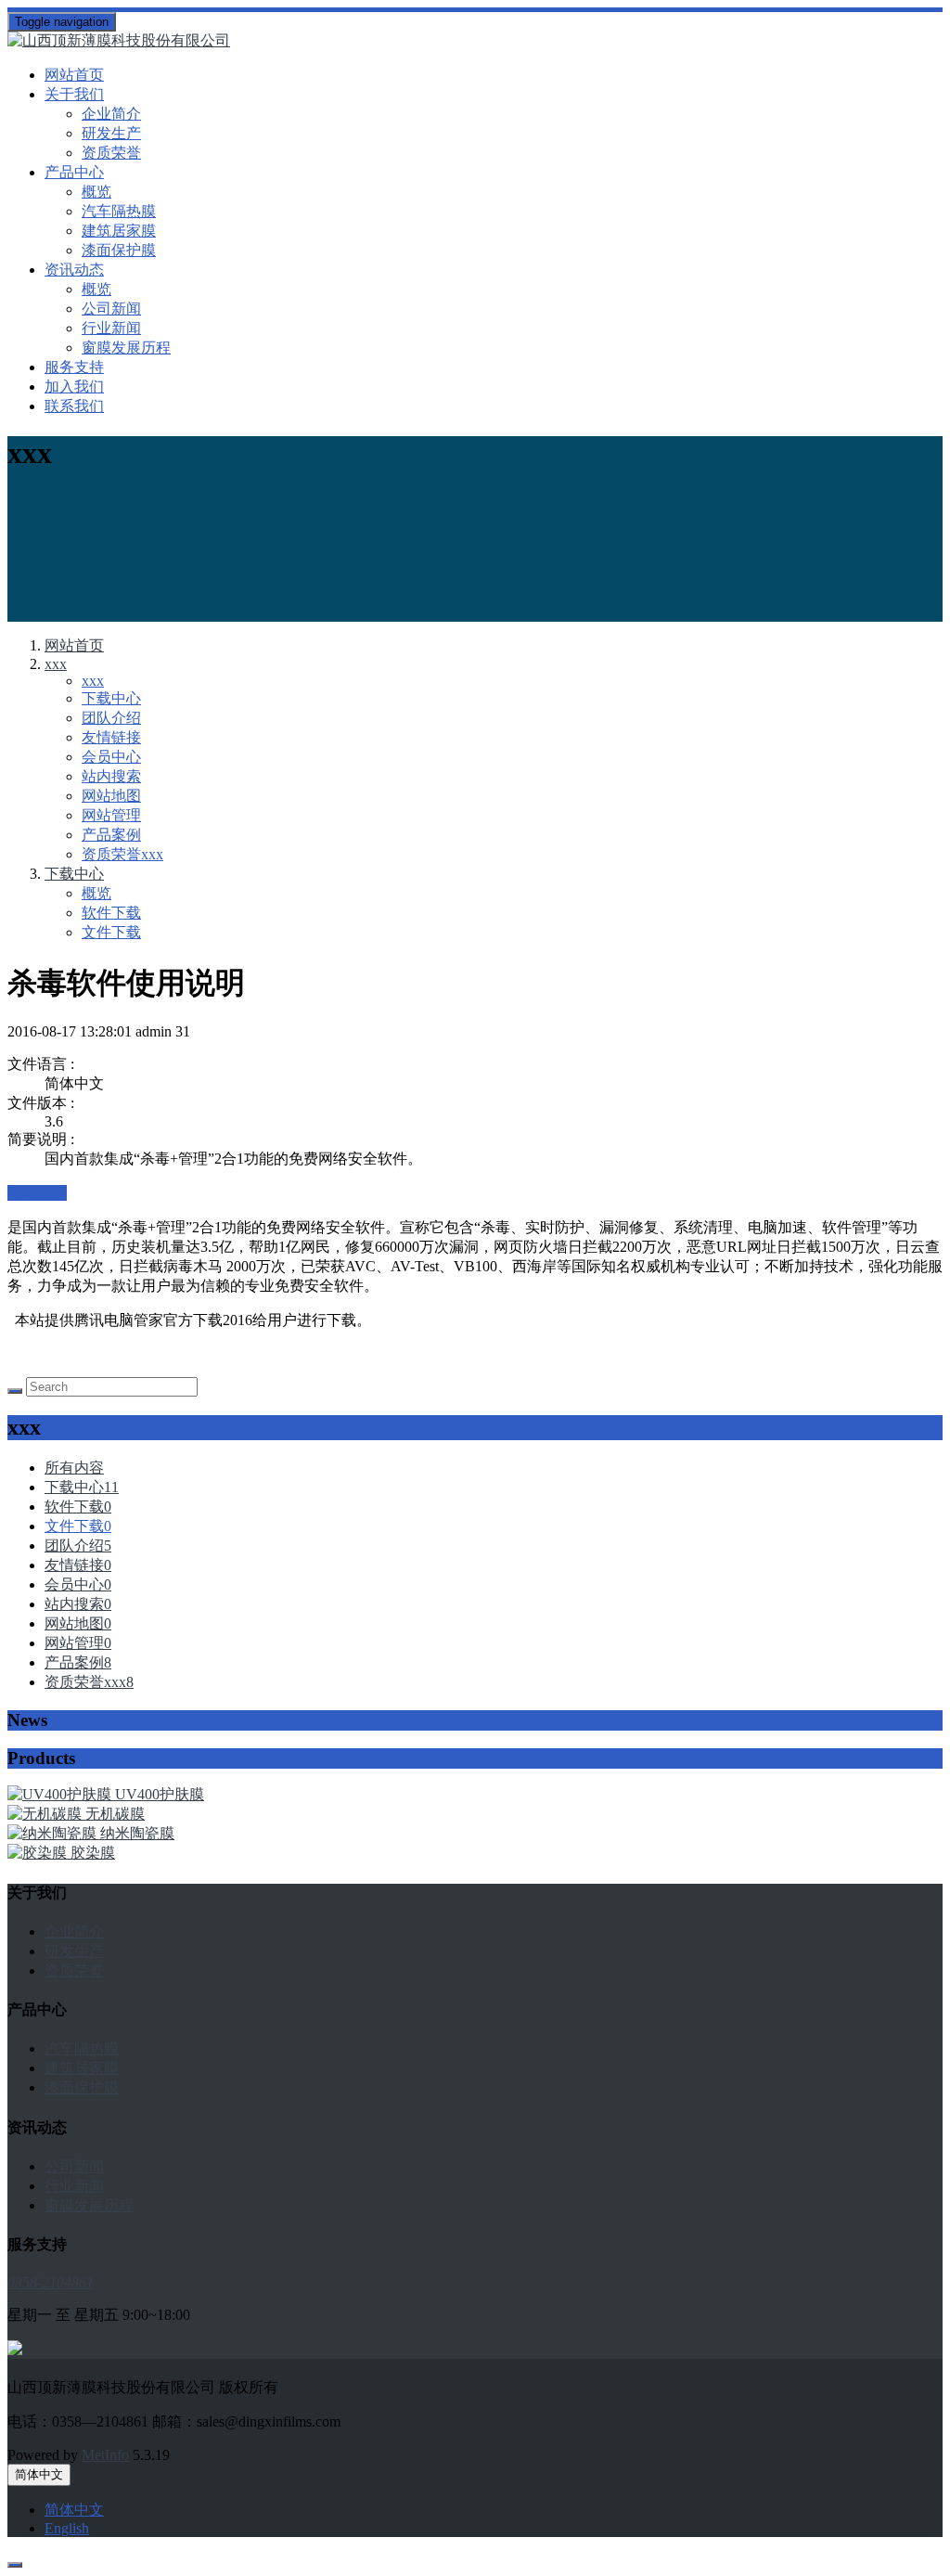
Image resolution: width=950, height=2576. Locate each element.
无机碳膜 (115, 1814)
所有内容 (74, 1468)
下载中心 (111, 698)
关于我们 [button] (74, 94)
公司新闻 (111, 309)
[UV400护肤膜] (61, 1794)
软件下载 (111, 913)
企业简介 (111, 114)
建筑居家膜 (119, 231)
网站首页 (74, 75)
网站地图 (111, 796)
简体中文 (39, 2474)
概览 (96, 192)
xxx (56, 664)
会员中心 (111, 757)
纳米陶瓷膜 (137, 1833)
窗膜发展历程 (126, 348)
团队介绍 (111, 718)
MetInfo (105, 2455)
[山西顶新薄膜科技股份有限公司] (475, 41)
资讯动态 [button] (74, 270)
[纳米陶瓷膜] (54, 1833)
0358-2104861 (51, 2282)
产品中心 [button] (74, 172)
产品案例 (111, 835)
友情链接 (111, 737)
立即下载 (37, 1193)
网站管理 (111, 815)
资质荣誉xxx (122, 854)
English (67, 2528)
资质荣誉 (111, 153)
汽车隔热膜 (119, 211)
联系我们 (74, 406)
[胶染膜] (39, 1853)
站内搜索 (111, 776)
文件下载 (111, 932)
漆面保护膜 (119, 250)
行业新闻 (111, 328)
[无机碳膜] (46, 1814)
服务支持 (74, 367)
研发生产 (111, 133)
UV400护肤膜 (160, 1794)
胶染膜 (93, 1853)
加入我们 (74, 386)
